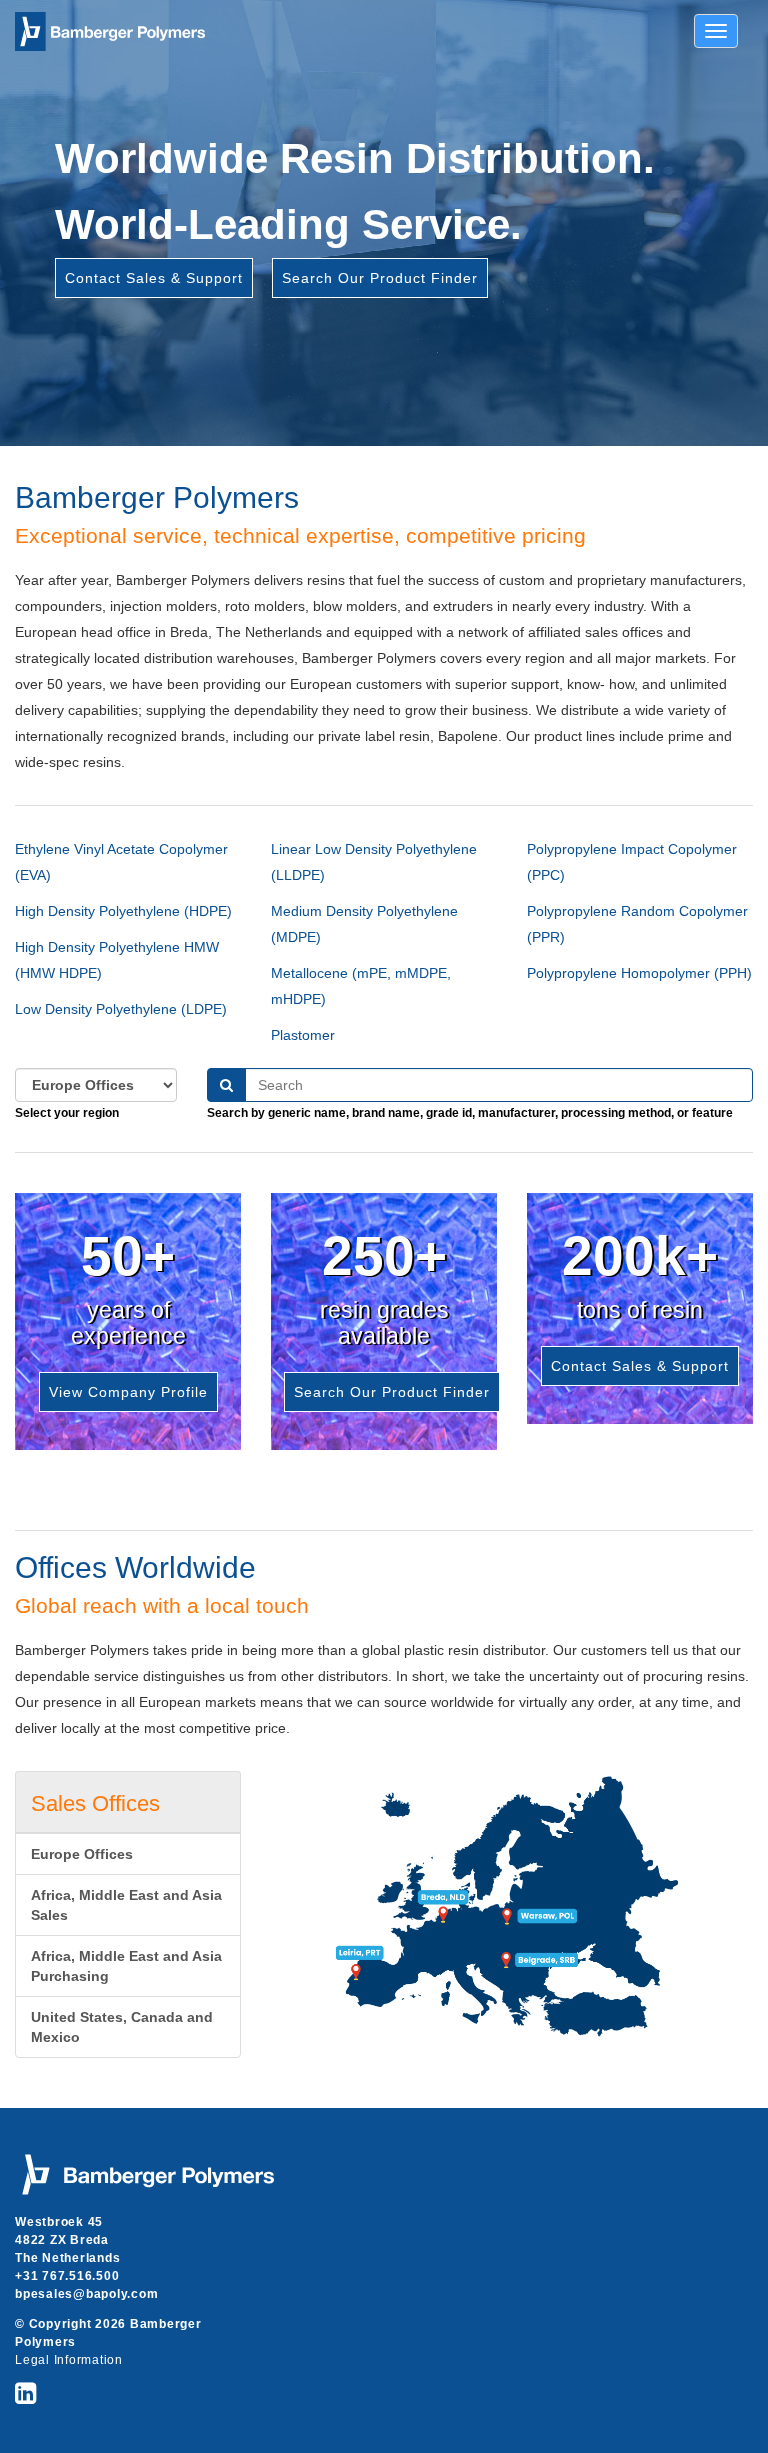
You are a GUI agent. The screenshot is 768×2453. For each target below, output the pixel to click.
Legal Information (69, 2360)
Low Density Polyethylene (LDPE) (121, 1009)
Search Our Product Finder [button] (392, 1392)
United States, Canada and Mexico (122, 2027)
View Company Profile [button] (128, 1392)
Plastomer (303, 1035)
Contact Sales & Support (154, 278)
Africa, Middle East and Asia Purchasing (126, 1966)
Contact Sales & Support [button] (640, 1366)
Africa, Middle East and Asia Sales (126, 1905)
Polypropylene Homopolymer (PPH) (639, 973)
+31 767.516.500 (67, 2276)
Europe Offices (82, 1854)
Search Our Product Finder (380, 278)
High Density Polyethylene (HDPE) (123, 911)
